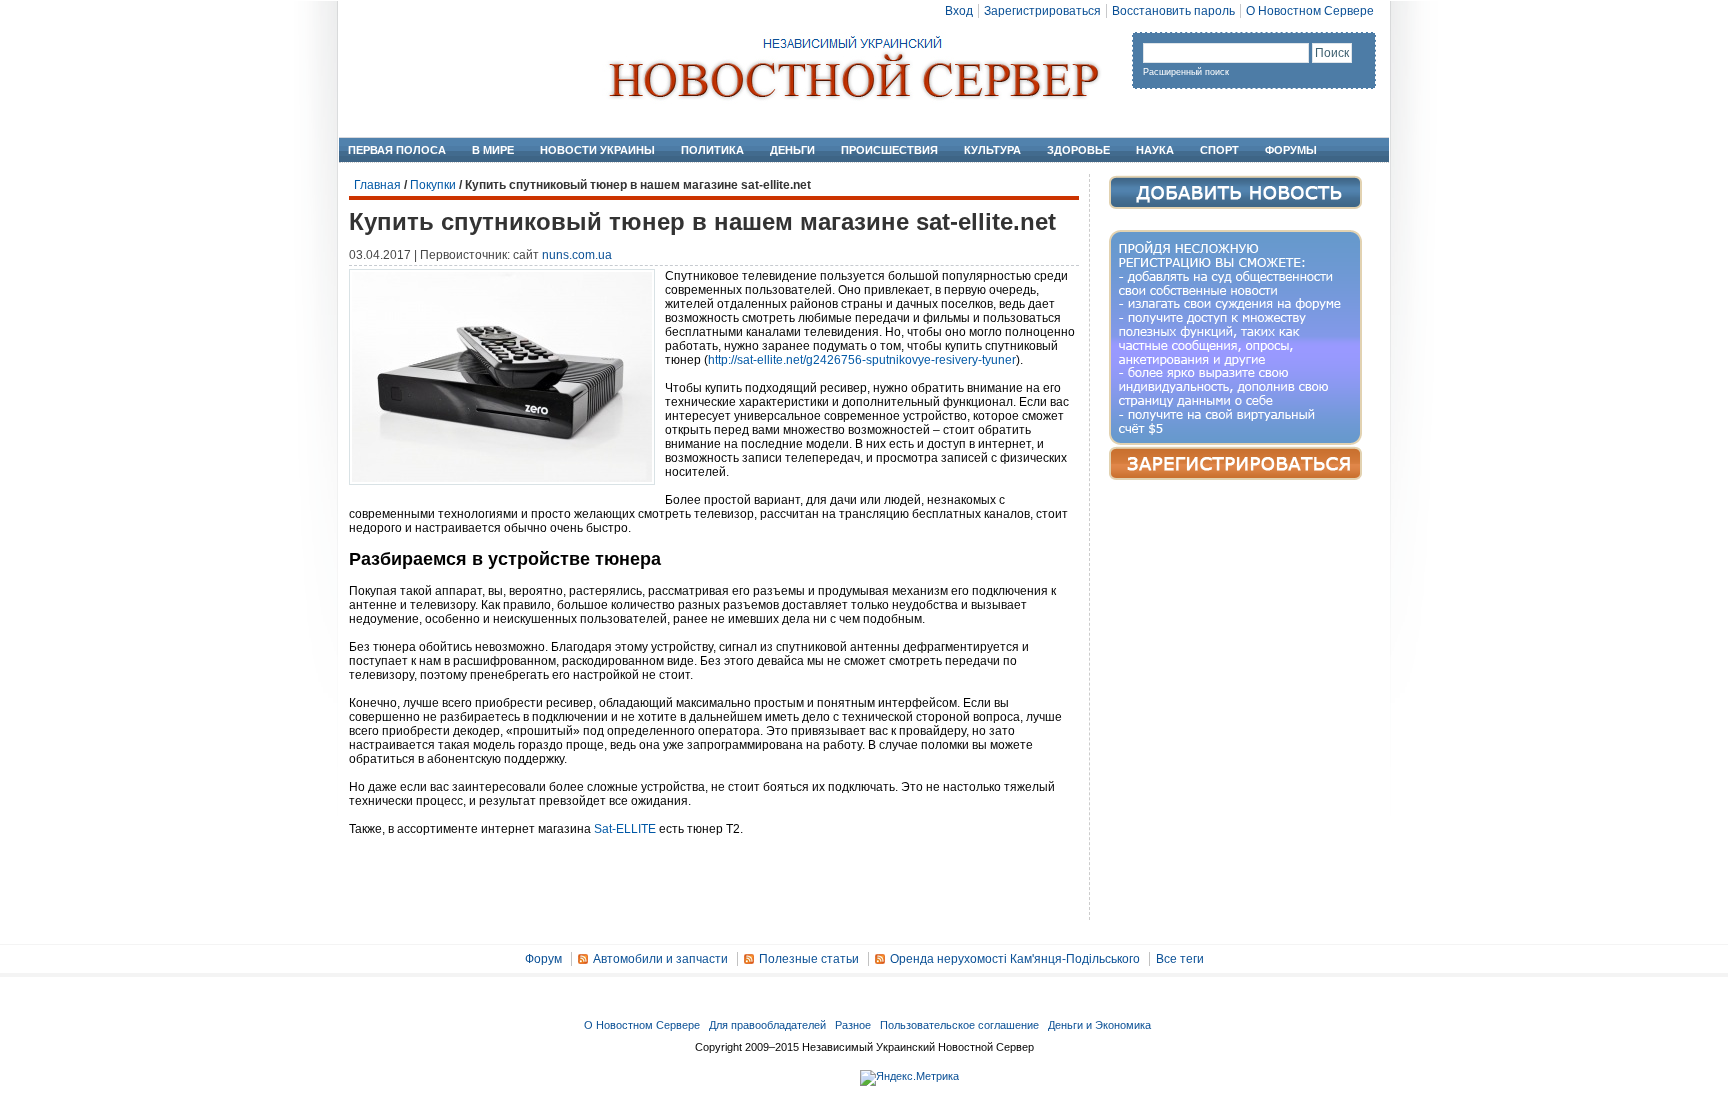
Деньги (792, 150)
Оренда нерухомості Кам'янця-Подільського (1015, 959)
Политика (712, 150)
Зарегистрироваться (1042, 11)
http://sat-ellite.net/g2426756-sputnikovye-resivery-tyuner (862, 360)
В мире (493, 150)
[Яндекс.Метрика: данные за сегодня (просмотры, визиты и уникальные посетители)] (909, 1078)
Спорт (1219, 150)
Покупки (433, 185)
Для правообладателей (767, 1025)
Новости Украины (597, 150)
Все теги (1180, 959)
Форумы (1291, 150)
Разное (853, 1025)
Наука (1155, 150)
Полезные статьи (809, 959)
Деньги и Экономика (1099, 1025)
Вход (959, 11)
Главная (377, 185)
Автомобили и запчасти (660, 959)
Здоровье (1078, 150)
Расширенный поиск (1186, 72)
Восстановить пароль (1173, 11)
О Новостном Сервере (1310, 11)
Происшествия (889, 150)
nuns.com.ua (577, 255)
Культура (992, 150)
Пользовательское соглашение (959, 1025)
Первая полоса (397, 150)
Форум (543, 959)
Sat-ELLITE (625, 829)
